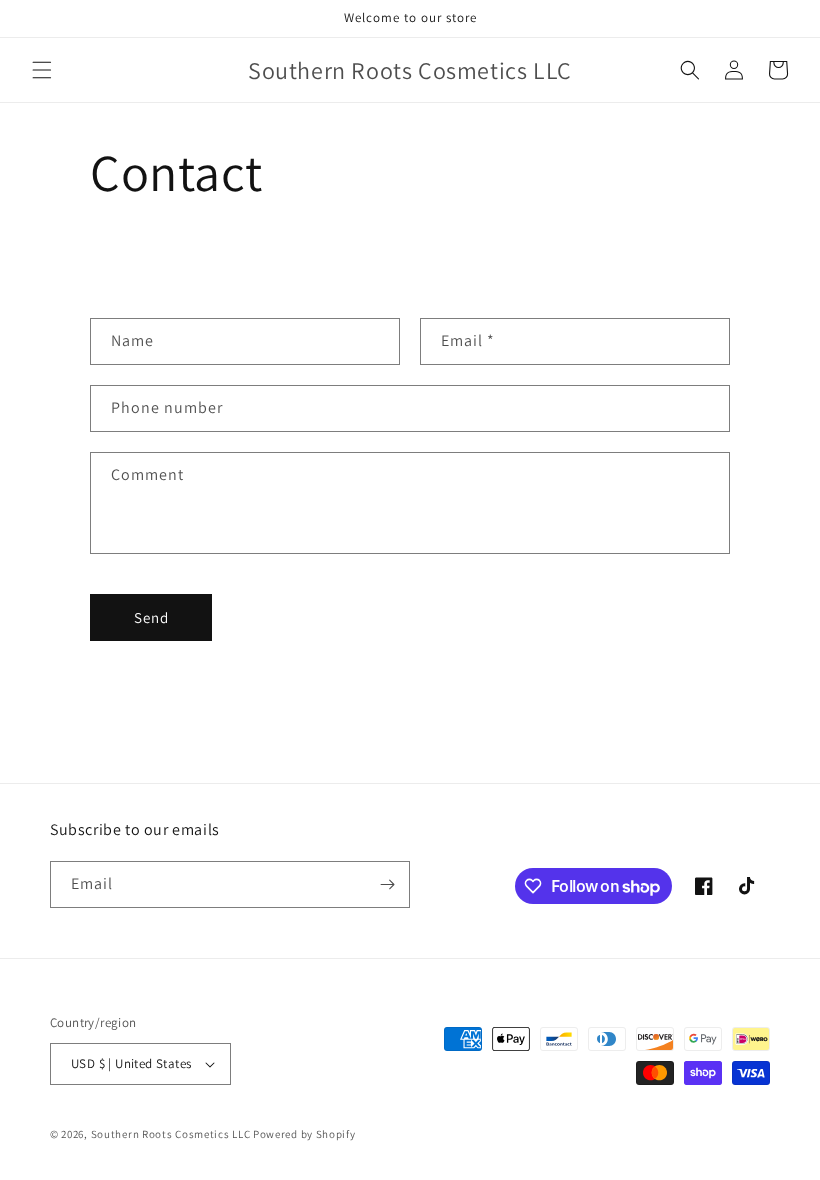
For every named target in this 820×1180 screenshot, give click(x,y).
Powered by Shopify (304, 1134)
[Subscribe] (387, 884)
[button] (42, 70)
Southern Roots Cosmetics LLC (171, 1134)
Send (151, 617)
